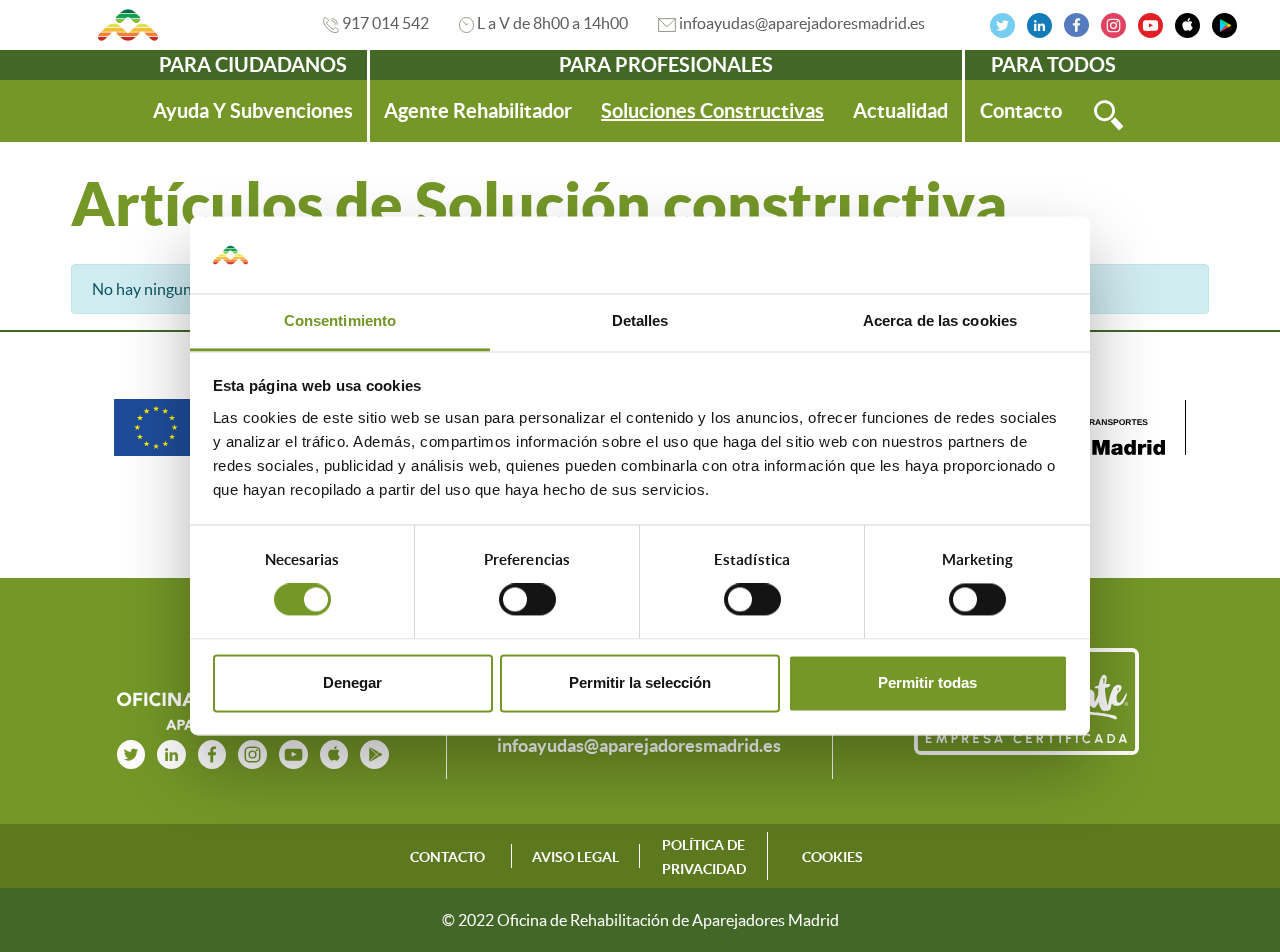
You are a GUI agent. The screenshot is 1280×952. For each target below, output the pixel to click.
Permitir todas (927, 682)
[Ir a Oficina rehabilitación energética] (128, 25)
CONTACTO (447, 857)
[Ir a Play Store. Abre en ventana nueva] (1224, 23)
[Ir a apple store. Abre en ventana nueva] (334, 752)
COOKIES (832, 857)
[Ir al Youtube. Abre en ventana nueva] (1150, 23)
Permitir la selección (640, 682)
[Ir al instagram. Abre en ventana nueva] (1113, 23)
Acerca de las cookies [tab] (940, 320)
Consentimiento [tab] (340, 320)
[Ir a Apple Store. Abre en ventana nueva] (1187, 23)
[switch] (527, 600)
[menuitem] (253, 111)
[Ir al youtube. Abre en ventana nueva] (293, 752)
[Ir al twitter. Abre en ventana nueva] (1002, 23)
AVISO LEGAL (575, 857)
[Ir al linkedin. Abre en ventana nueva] (1039, 23)
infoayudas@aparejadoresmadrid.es (802, 23)
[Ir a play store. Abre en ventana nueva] (374, 752)
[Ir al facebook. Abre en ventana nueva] (1076, 23)
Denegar (352, 682)
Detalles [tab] (640, 320)
